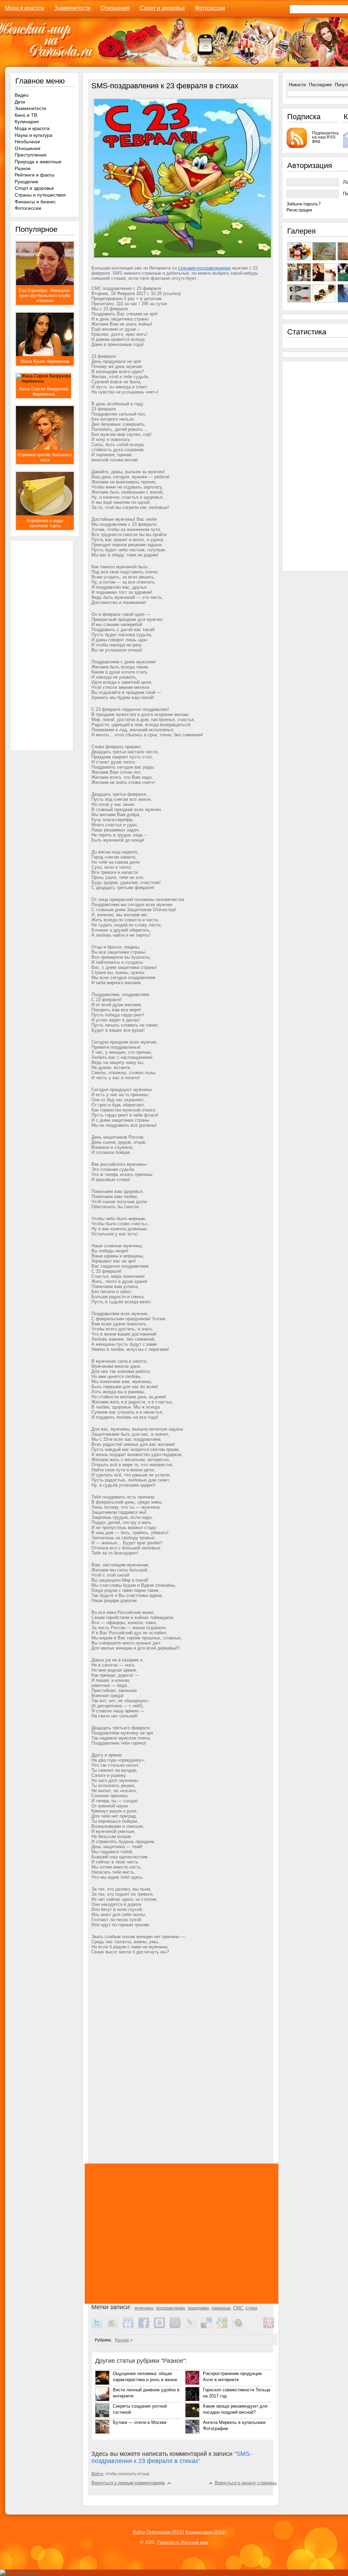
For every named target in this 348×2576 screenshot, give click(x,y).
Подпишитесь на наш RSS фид (325, 137)
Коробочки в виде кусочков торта (45, 523)
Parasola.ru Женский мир (182, 2542)
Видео (22, 95)
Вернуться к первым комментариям (128, 2483)
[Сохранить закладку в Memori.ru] (256, 2327)
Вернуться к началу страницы (246, 2483)
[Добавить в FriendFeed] (130, 2327)
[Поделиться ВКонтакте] (162, 2327)
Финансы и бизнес (35, 202)
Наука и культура (33, 135)
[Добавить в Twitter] (99, 2327)
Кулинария (27, 122)
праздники (198, 2308)
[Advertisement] (183, 2029)
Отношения (115, 8)
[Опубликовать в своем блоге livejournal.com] (193, 2327)
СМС (238, 2308)
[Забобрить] (240, 2327)
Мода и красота (25, 8)
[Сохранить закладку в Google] (224, 2327)
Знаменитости (72, 8)
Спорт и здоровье (162, 8)
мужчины (144, 2308)
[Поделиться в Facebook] (146, 2327)
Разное (122, 2340)
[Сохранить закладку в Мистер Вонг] (271, 2327)
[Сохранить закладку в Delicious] (209, 2327)
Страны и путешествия (40, 195)
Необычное (27, 142)
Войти (97, 2474)
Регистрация (299, 210)
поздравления (170, 2308)
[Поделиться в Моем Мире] (177, 2327)
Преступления (31, 155)
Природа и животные (38, 162)
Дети (20, 102)
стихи (251, 2308)
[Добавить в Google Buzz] (115, 2327)
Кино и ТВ (26, 115)
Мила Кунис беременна (45, 361)
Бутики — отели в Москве (140, 2422)
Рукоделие (27, 182)
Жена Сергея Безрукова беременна (43, 391)
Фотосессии (210, 8)
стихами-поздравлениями (204, 268)
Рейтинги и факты (34, 175)
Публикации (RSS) (165, 2532)
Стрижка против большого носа (45, 457)
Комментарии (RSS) (206, 2532)
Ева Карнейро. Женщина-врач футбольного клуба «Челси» (45, 296)
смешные (221, 2308)
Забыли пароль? (303, 204)
